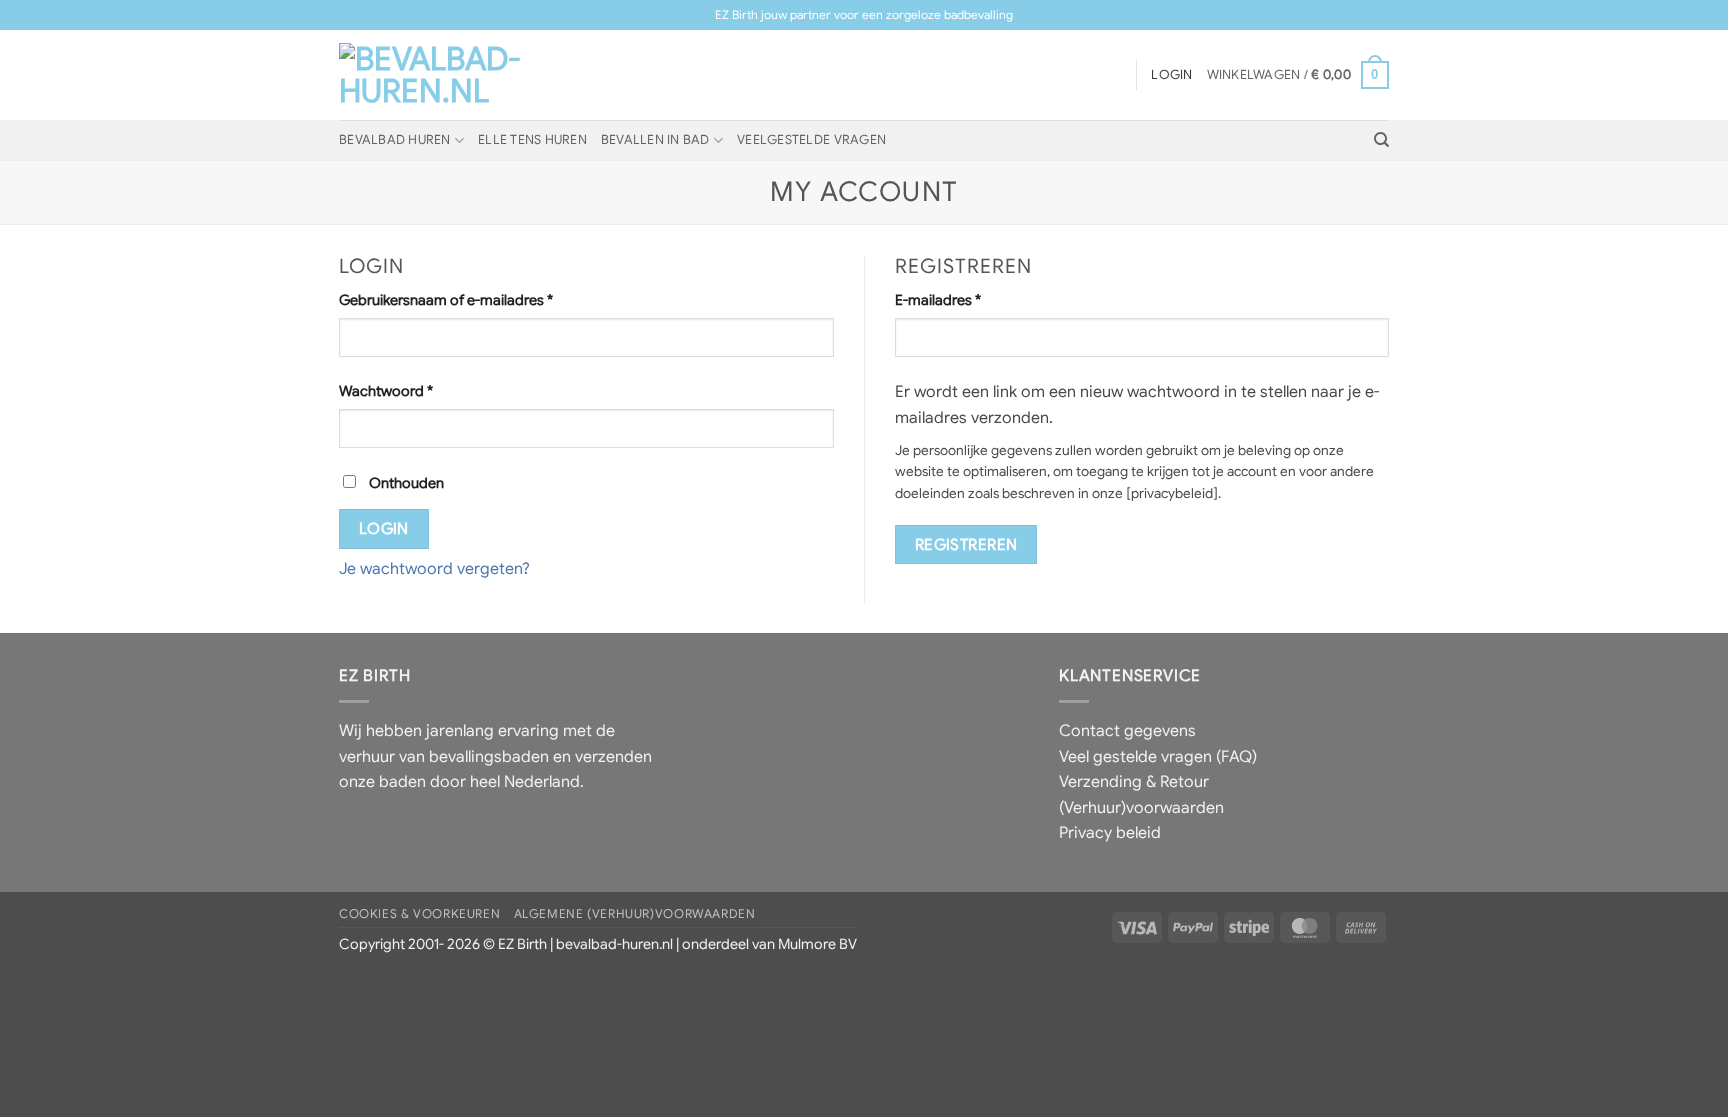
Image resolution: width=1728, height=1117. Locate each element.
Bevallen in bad (655, 140)
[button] (1298, 75)
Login (384, 528)
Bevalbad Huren (395, 140)
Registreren (966, 544)
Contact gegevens (1127, 731)
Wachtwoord (407, 390)
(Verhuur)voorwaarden (1141, 808)
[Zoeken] (1381, 140)
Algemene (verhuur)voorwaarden (635, 914)
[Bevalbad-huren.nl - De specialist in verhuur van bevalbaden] (439, 75)
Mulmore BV (817, 944)
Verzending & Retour (1134, 782)
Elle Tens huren (532, 140)
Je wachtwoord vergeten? (434, 569)
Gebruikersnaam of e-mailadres (467, 299)
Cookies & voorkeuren (419, 914)
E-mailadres (959, 299)
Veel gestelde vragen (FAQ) (1158, 757)
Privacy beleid (1110, 833)
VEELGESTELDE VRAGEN (811, 140)
